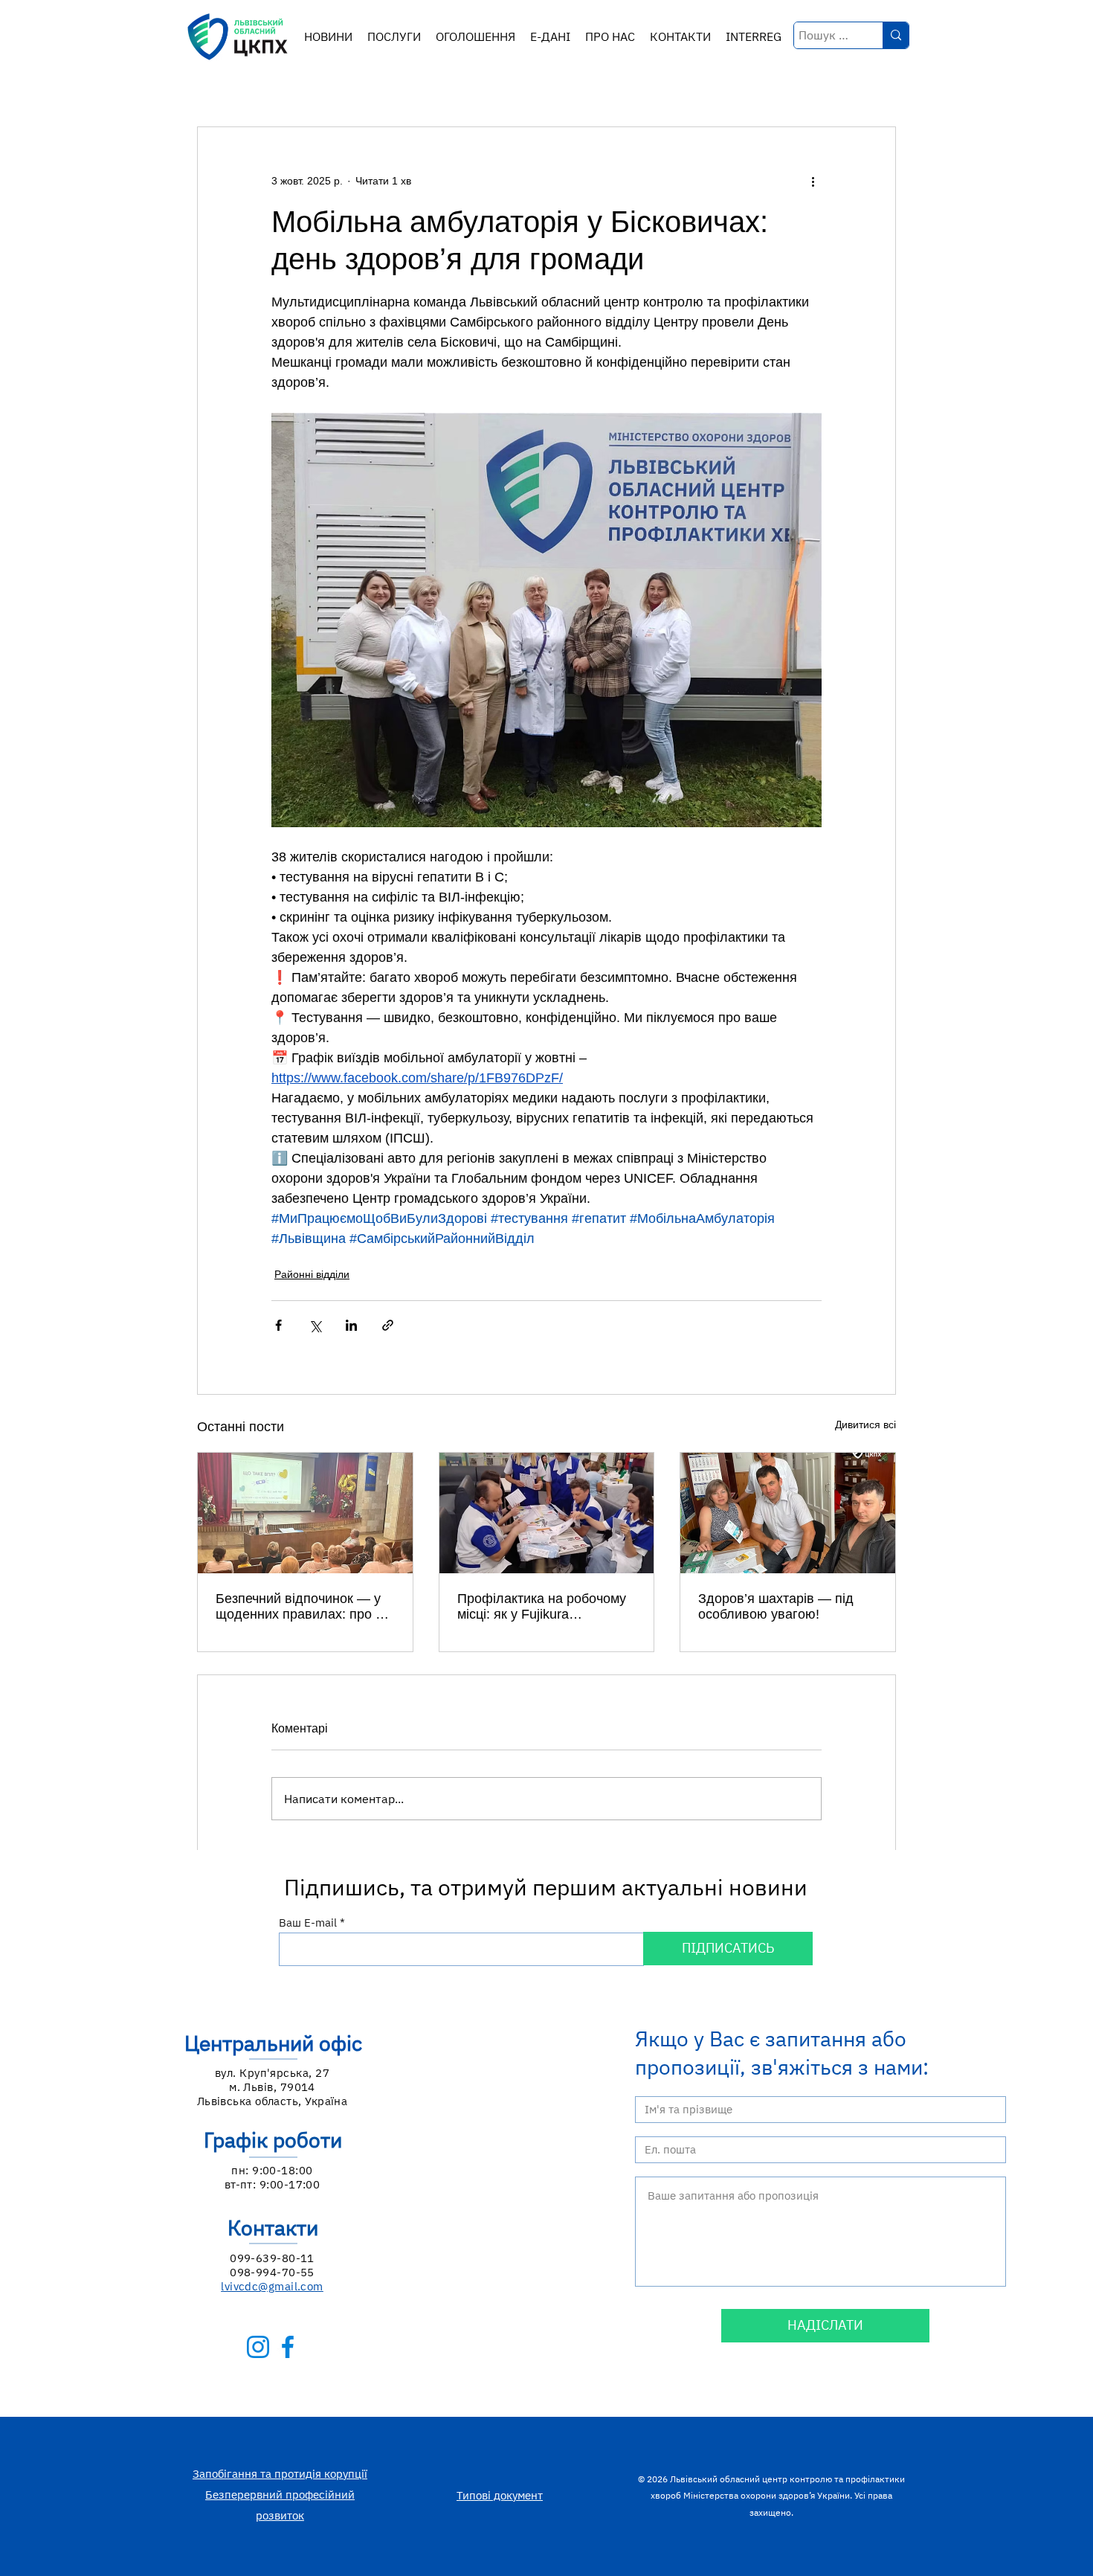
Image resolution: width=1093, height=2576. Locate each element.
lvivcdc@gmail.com (272, 2286)
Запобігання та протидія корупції (280, 2474)
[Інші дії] (813, 181)
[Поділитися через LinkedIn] (351, 1325)
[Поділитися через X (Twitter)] (315, 1325)
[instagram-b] (258, 2347)
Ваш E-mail (308, 1923)
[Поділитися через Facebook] (278, 1325)
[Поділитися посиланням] (388, 1325)
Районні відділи (312, 1274)
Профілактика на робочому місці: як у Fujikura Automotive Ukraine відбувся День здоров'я (545, 1607)
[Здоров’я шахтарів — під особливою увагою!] (788, 1513)
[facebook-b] (288, 2347)
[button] (394, 37)
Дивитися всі (865, 1424)
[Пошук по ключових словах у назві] (896, 35)
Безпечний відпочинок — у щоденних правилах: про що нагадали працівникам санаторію (305, 1607)
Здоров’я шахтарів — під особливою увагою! (776, 1606)
